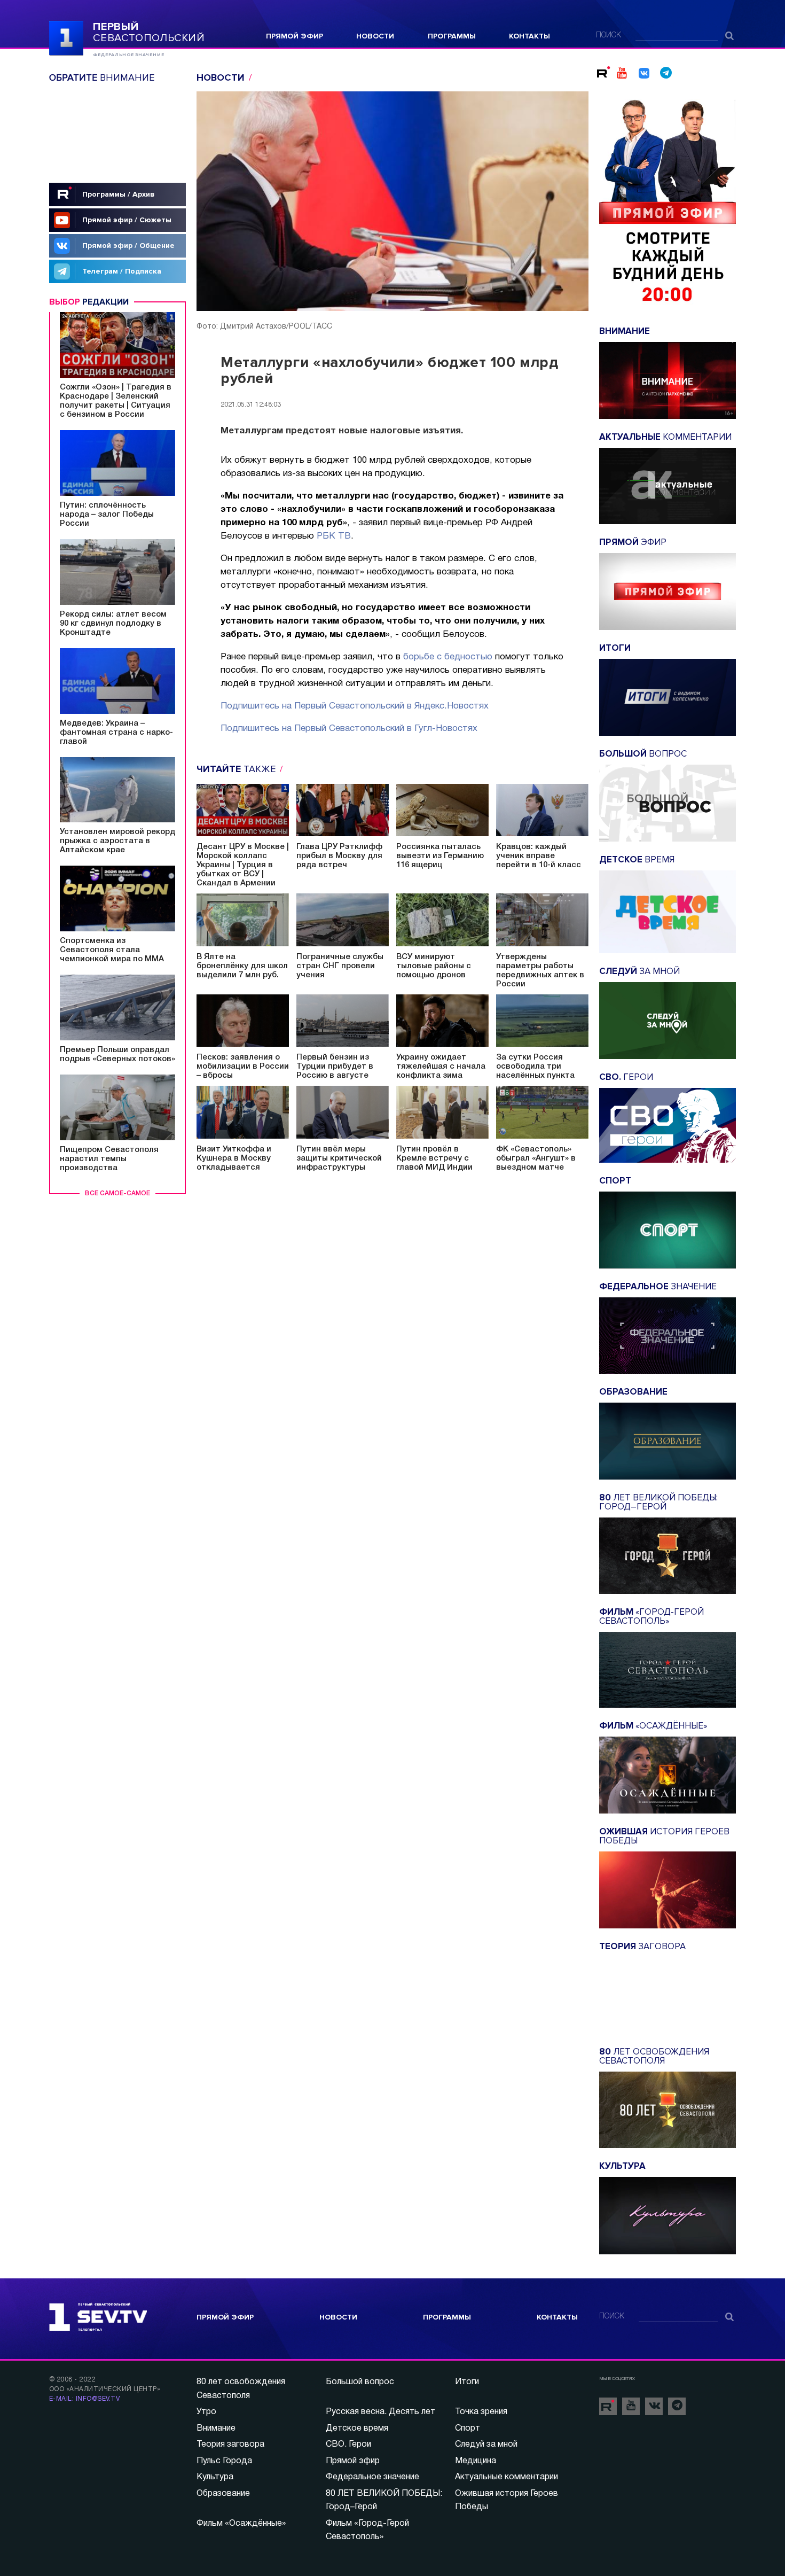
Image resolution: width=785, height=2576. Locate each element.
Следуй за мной (486, 2445)
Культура (215, 2477)
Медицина (476, 2461)
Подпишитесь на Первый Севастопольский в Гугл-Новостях (349, 729)
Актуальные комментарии (507, 2477)
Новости (375, 36)
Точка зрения (481, 2412)
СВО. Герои (348, 2445)
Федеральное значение (372, 2477)
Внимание (216, 2429)
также (237, 769)
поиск (609, 36)
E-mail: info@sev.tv (84, 2399)
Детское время (357, 2429)
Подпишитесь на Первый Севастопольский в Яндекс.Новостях (355, 706)
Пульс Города (224, 2461)
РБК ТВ (334, 536)
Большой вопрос (360, 2382)
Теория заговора (230, 2445)
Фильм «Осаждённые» (241, 2524)
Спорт (468, 2429)
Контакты (529, 36)
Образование (223, 2494)
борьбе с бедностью (448, 657)
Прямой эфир (295, 36)
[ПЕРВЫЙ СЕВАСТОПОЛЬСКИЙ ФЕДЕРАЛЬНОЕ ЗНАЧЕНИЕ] (66, 37)
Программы (452, 36)
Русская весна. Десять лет (380, 2412)
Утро (206, 2412)
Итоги (467, 2382)
